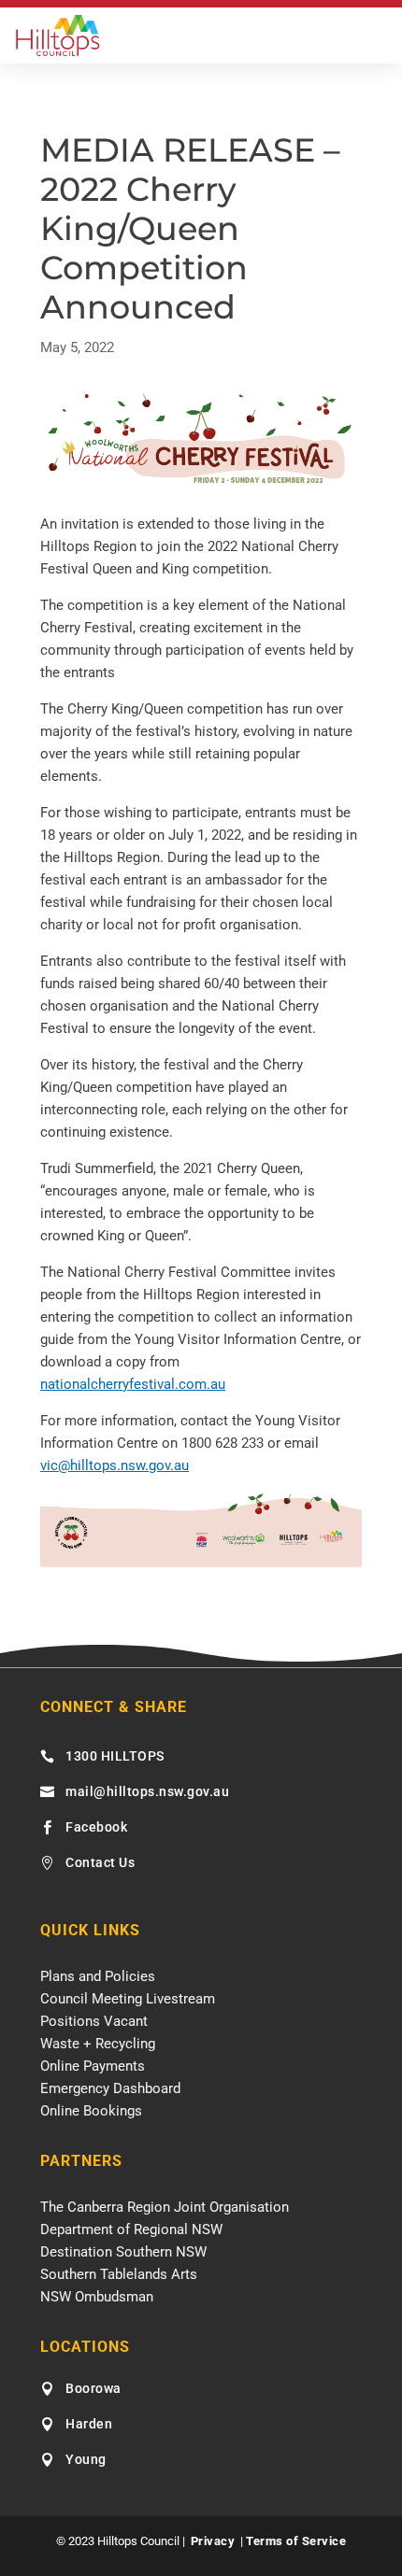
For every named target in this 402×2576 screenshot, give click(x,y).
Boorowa (93, 2388)
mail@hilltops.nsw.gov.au (147, 1791)
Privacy (213, 2541)
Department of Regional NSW (131, 2229)
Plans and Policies (98, 1976)
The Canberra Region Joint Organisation (165, 2207)
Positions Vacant (94, 2021)
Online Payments (93, 2066)
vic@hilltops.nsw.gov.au (115, 1465)
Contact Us (100, 1862)
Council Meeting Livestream (128, 1999)
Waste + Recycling (98, 2044)
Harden (89, 2424)
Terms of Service (296, 2541)
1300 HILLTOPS (115, 1756)
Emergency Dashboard (110, 2088)
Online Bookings (91, 2111)
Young (86, 2459)
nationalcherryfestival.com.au (133, 1384)
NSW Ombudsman (97, 2297)
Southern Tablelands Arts (119, 2274)
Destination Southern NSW (123, 2252)
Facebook (96, 1827)
